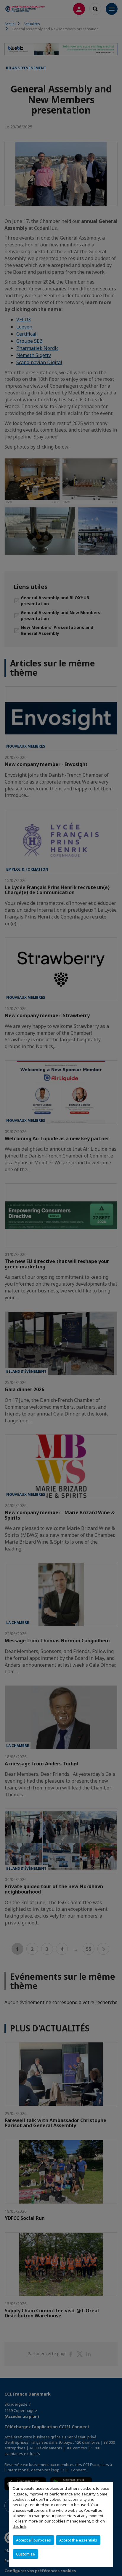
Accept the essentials (78, 2540)
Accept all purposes (33, 2540)
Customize (25, 2554)
